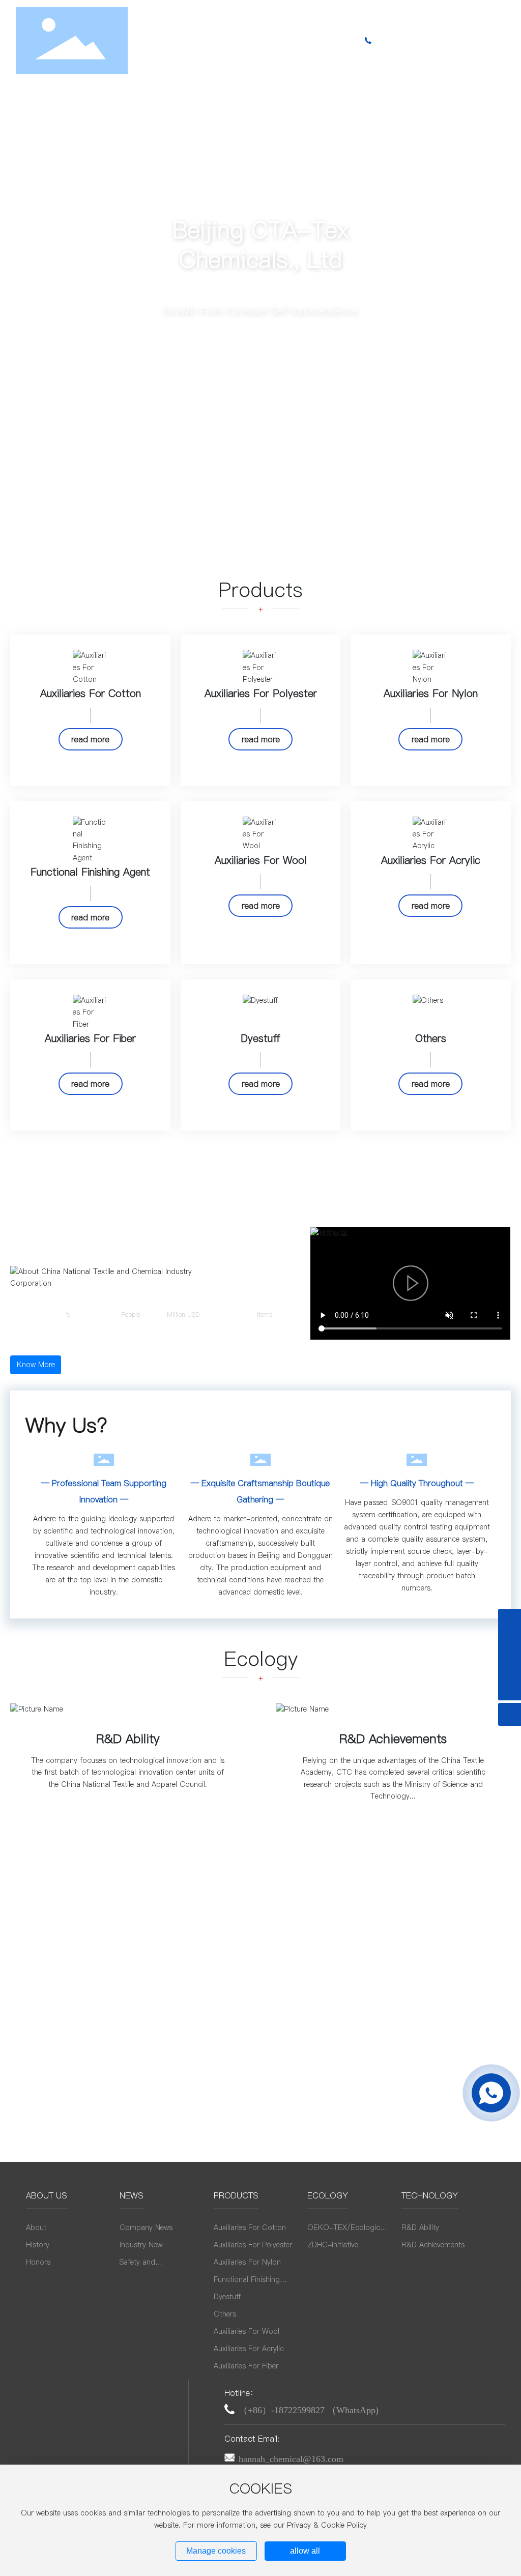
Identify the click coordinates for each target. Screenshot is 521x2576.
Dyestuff (260, 1038)
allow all (305, 2551)
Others (431, 1038)
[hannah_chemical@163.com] (510, 1643)
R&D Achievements (393, 1739)
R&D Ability (128, 1739)
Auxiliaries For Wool (261, 860)
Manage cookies (216, 2551)
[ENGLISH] (472, 40)
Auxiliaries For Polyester (261, 693)
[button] (496, 262)
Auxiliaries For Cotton (91, 693)
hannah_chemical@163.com (291, 2459)
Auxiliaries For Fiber (90, 1038)
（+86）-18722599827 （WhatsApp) (309, 2410)
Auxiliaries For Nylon (431, 693)
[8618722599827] (510, 1620)
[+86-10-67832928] (510, 1666)
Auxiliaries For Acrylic (431, 860)
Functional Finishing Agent (90, 872)
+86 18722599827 (418, 41)
